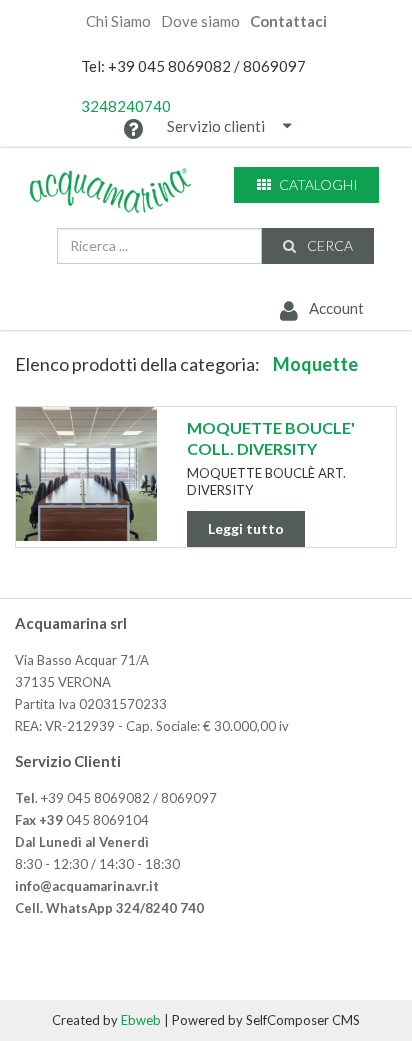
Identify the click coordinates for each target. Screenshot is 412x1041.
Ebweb (141, 1020)
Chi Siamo (118, 21)
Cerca (328, 245)
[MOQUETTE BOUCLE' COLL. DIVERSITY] (86, 474)
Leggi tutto (246, 528)
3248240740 (126, 106)
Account (335, 308)
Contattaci (288, 21)
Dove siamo (200, 21)
